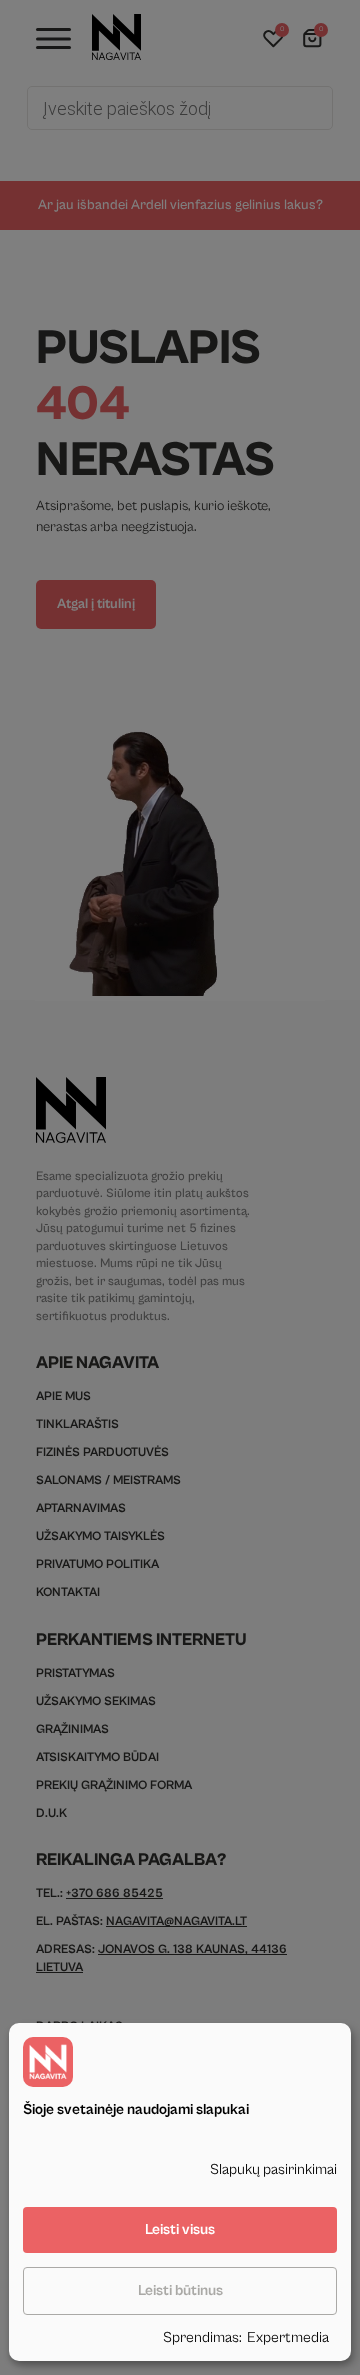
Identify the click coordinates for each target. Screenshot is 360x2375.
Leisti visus (180, 2229)
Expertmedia (288, 2337)
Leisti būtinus (180, 2290)
